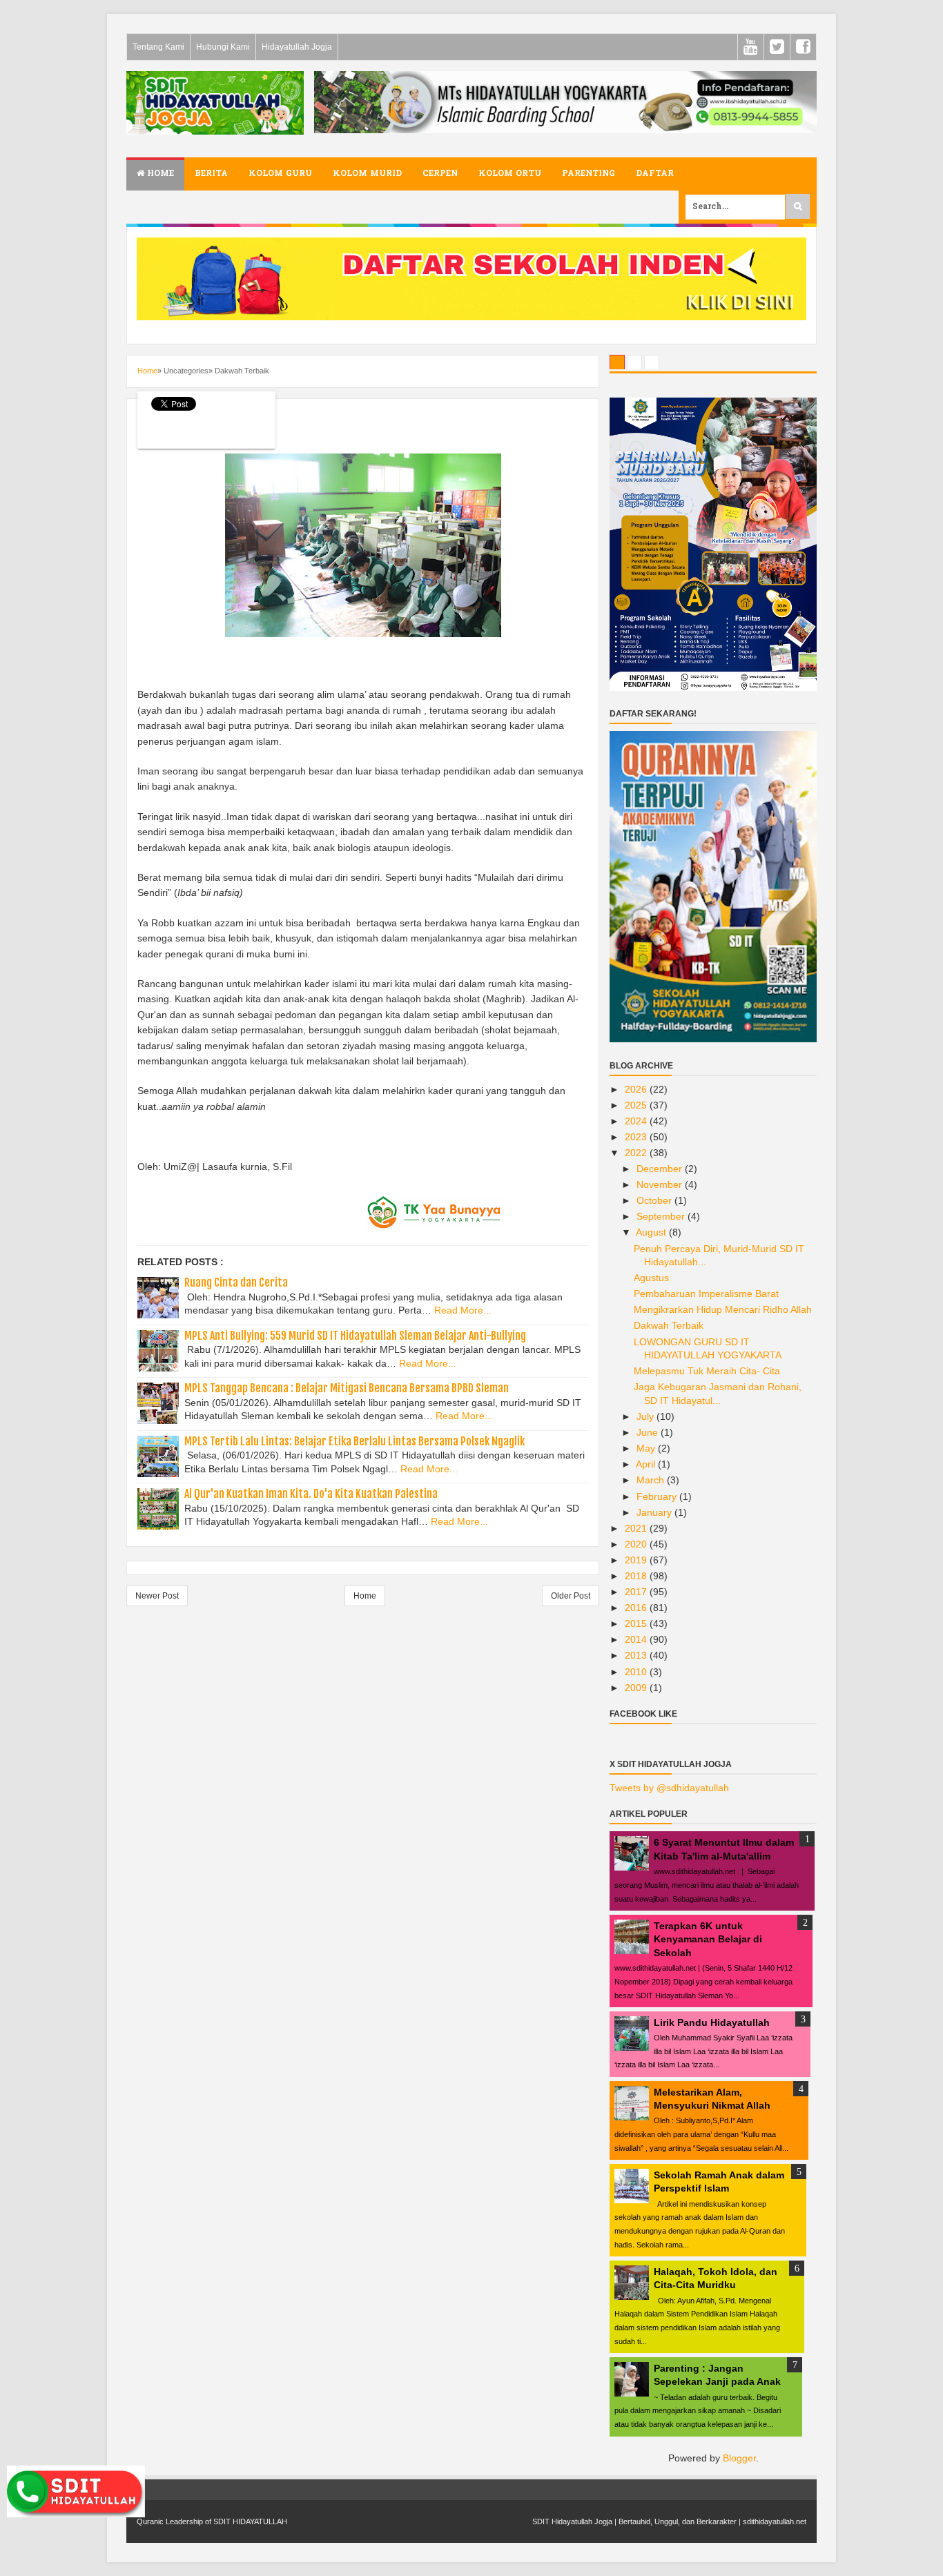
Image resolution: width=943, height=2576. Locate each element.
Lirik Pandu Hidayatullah (712, 2022)
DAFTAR (655, 174)
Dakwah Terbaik (669, 1325)
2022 (637, 1153)
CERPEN (440, 174)
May (647, 1448)
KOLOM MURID (367, 174)
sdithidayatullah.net (775, 2521)
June (649, 1432)
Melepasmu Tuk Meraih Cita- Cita (707, 1371)
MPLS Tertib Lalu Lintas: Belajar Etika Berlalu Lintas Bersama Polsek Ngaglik (354, 1441)
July (647, 1416)
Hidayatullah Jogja (297, 47)
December (661, 1169)
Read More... (463, 1310)
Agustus (651, 1278)
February (658, 1496)
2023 (637, 1137)
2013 (637, 1655)
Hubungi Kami (223, 47)
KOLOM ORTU (510, 174)
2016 (637, 1608)
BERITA (211, 174)
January (655, 1512)
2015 (637, 1623)
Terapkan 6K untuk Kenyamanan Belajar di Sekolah (708, 1939)
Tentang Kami (158, 47)
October (655, 1200)
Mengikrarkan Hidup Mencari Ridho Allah (723, 1309)
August (652, 1232)
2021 (637, 1528)
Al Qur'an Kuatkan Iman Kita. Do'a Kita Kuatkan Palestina (311, 1494)
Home (159, 174)
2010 (637, 1672)
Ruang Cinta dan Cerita (236, 1282)
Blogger (739, 2458)
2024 (637, 1121)
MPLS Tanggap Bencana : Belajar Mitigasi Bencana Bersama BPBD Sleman (347, 1388)
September (662, 1216)
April (647, 1464)
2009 (637, 1688)
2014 (637, 1639)
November (661, 1184)
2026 (637, 1089)
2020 (637, 1544)
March (652, 1480)
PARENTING (589, 174)
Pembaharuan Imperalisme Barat (706, 1294)
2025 (637, 1105)
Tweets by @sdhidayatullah (669, 1788)
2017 (637, 1592)
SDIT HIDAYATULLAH (250, 2521)
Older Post (571, 1596)
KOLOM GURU (280, 174)
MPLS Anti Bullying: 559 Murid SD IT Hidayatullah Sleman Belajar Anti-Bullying (355, 1336)
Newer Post (157, 1596)
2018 (637, 1576)
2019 (637, 1560)
